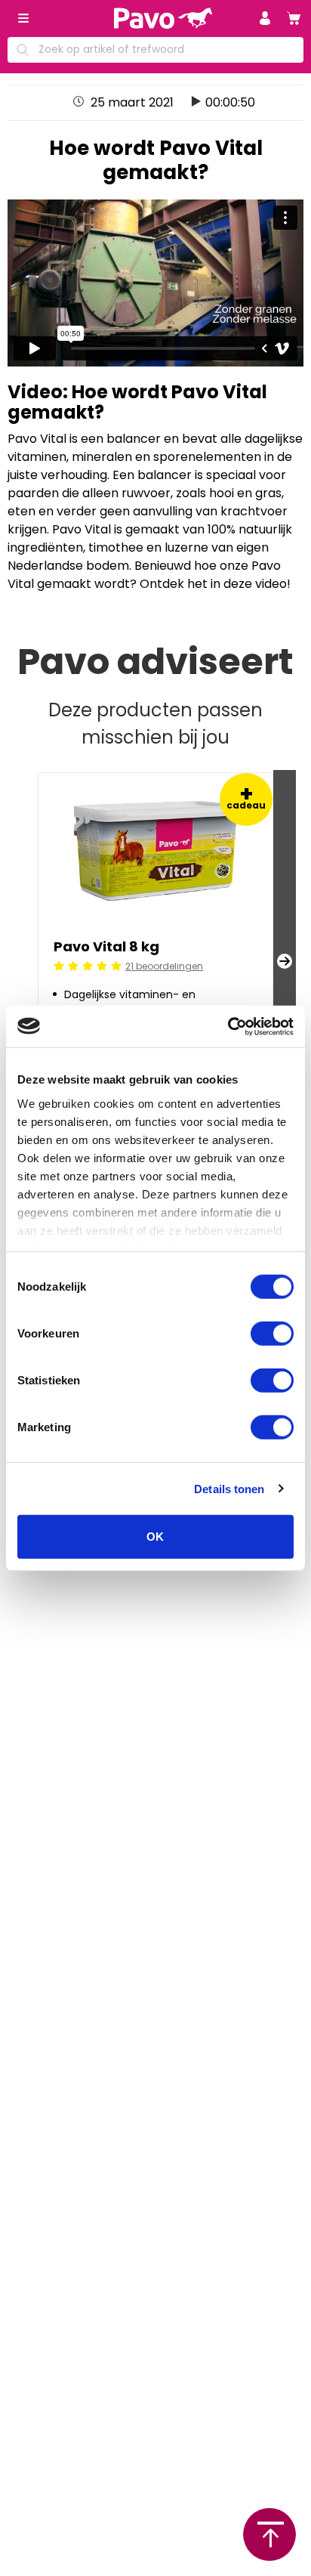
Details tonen (229, 1488)
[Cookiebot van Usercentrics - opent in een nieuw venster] (228, 1026)
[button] (265, 18)
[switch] (272, 1334)
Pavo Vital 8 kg (106, 946)
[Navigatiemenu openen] (23, 18)
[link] (294, 18)
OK (155, 1537)
